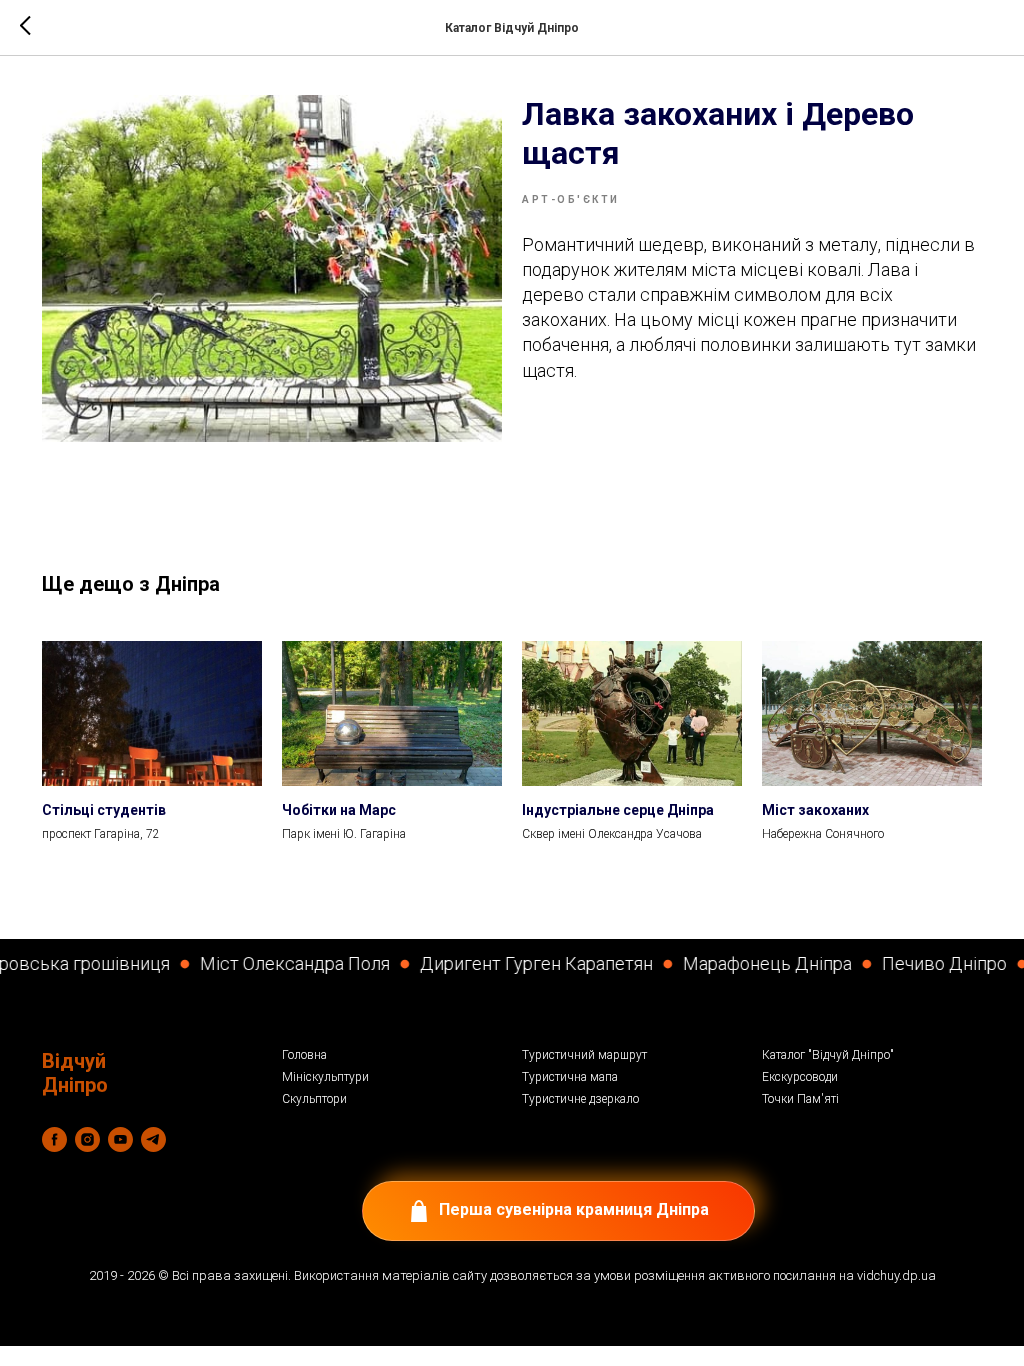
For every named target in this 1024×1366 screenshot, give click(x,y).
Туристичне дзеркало (580, 1099)
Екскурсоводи (800, 1077)
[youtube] (120, 1139)
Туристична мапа (570, 1077)
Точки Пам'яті (800, 1099)
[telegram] (153, 1139)
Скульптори (314, 1099)
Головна (304, 1055)
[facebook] (54, 1139)
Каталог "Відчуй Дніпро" (828, 1055)
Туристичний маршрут (584, 1055)
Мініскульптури (325, 1077)
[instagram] (87, 1139)
